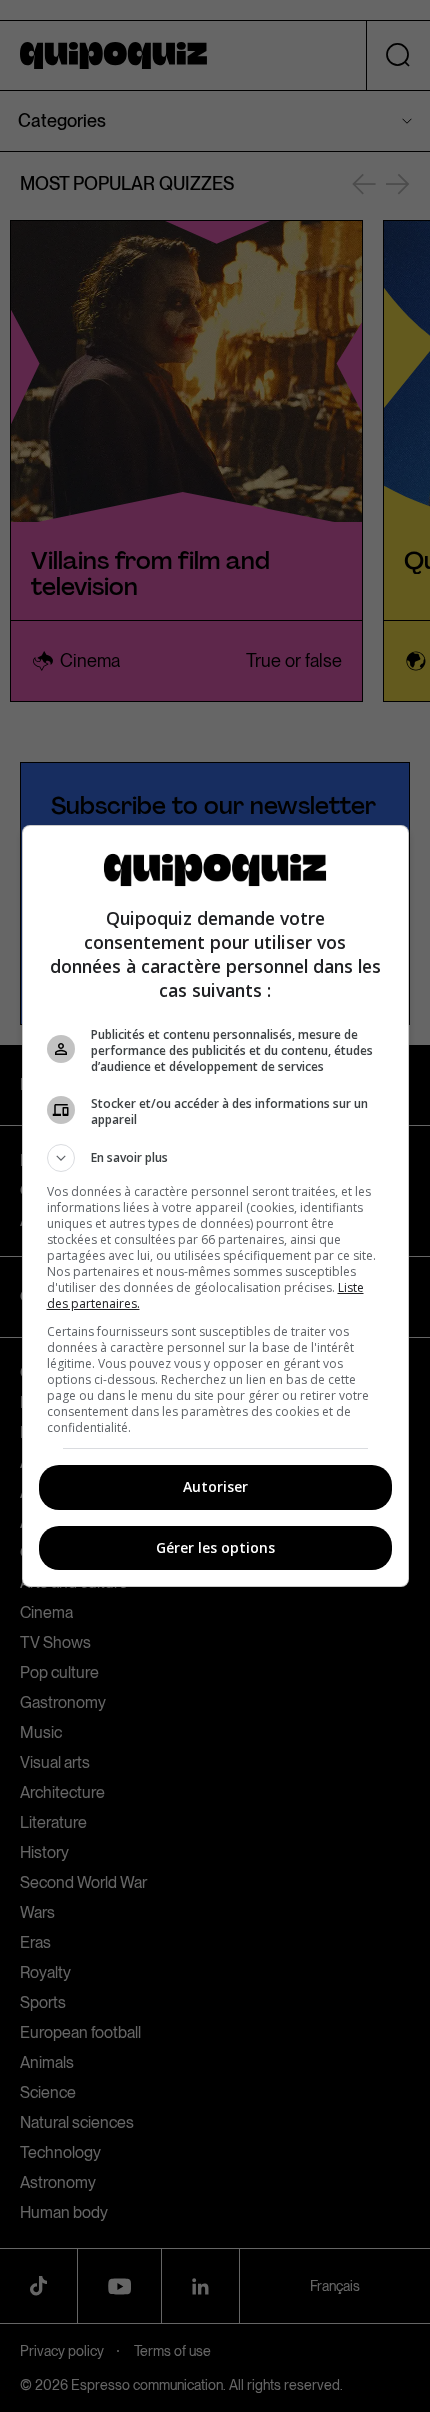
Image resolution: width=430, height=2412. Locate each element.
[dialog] (215, 1206)
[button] (215, 1158)
